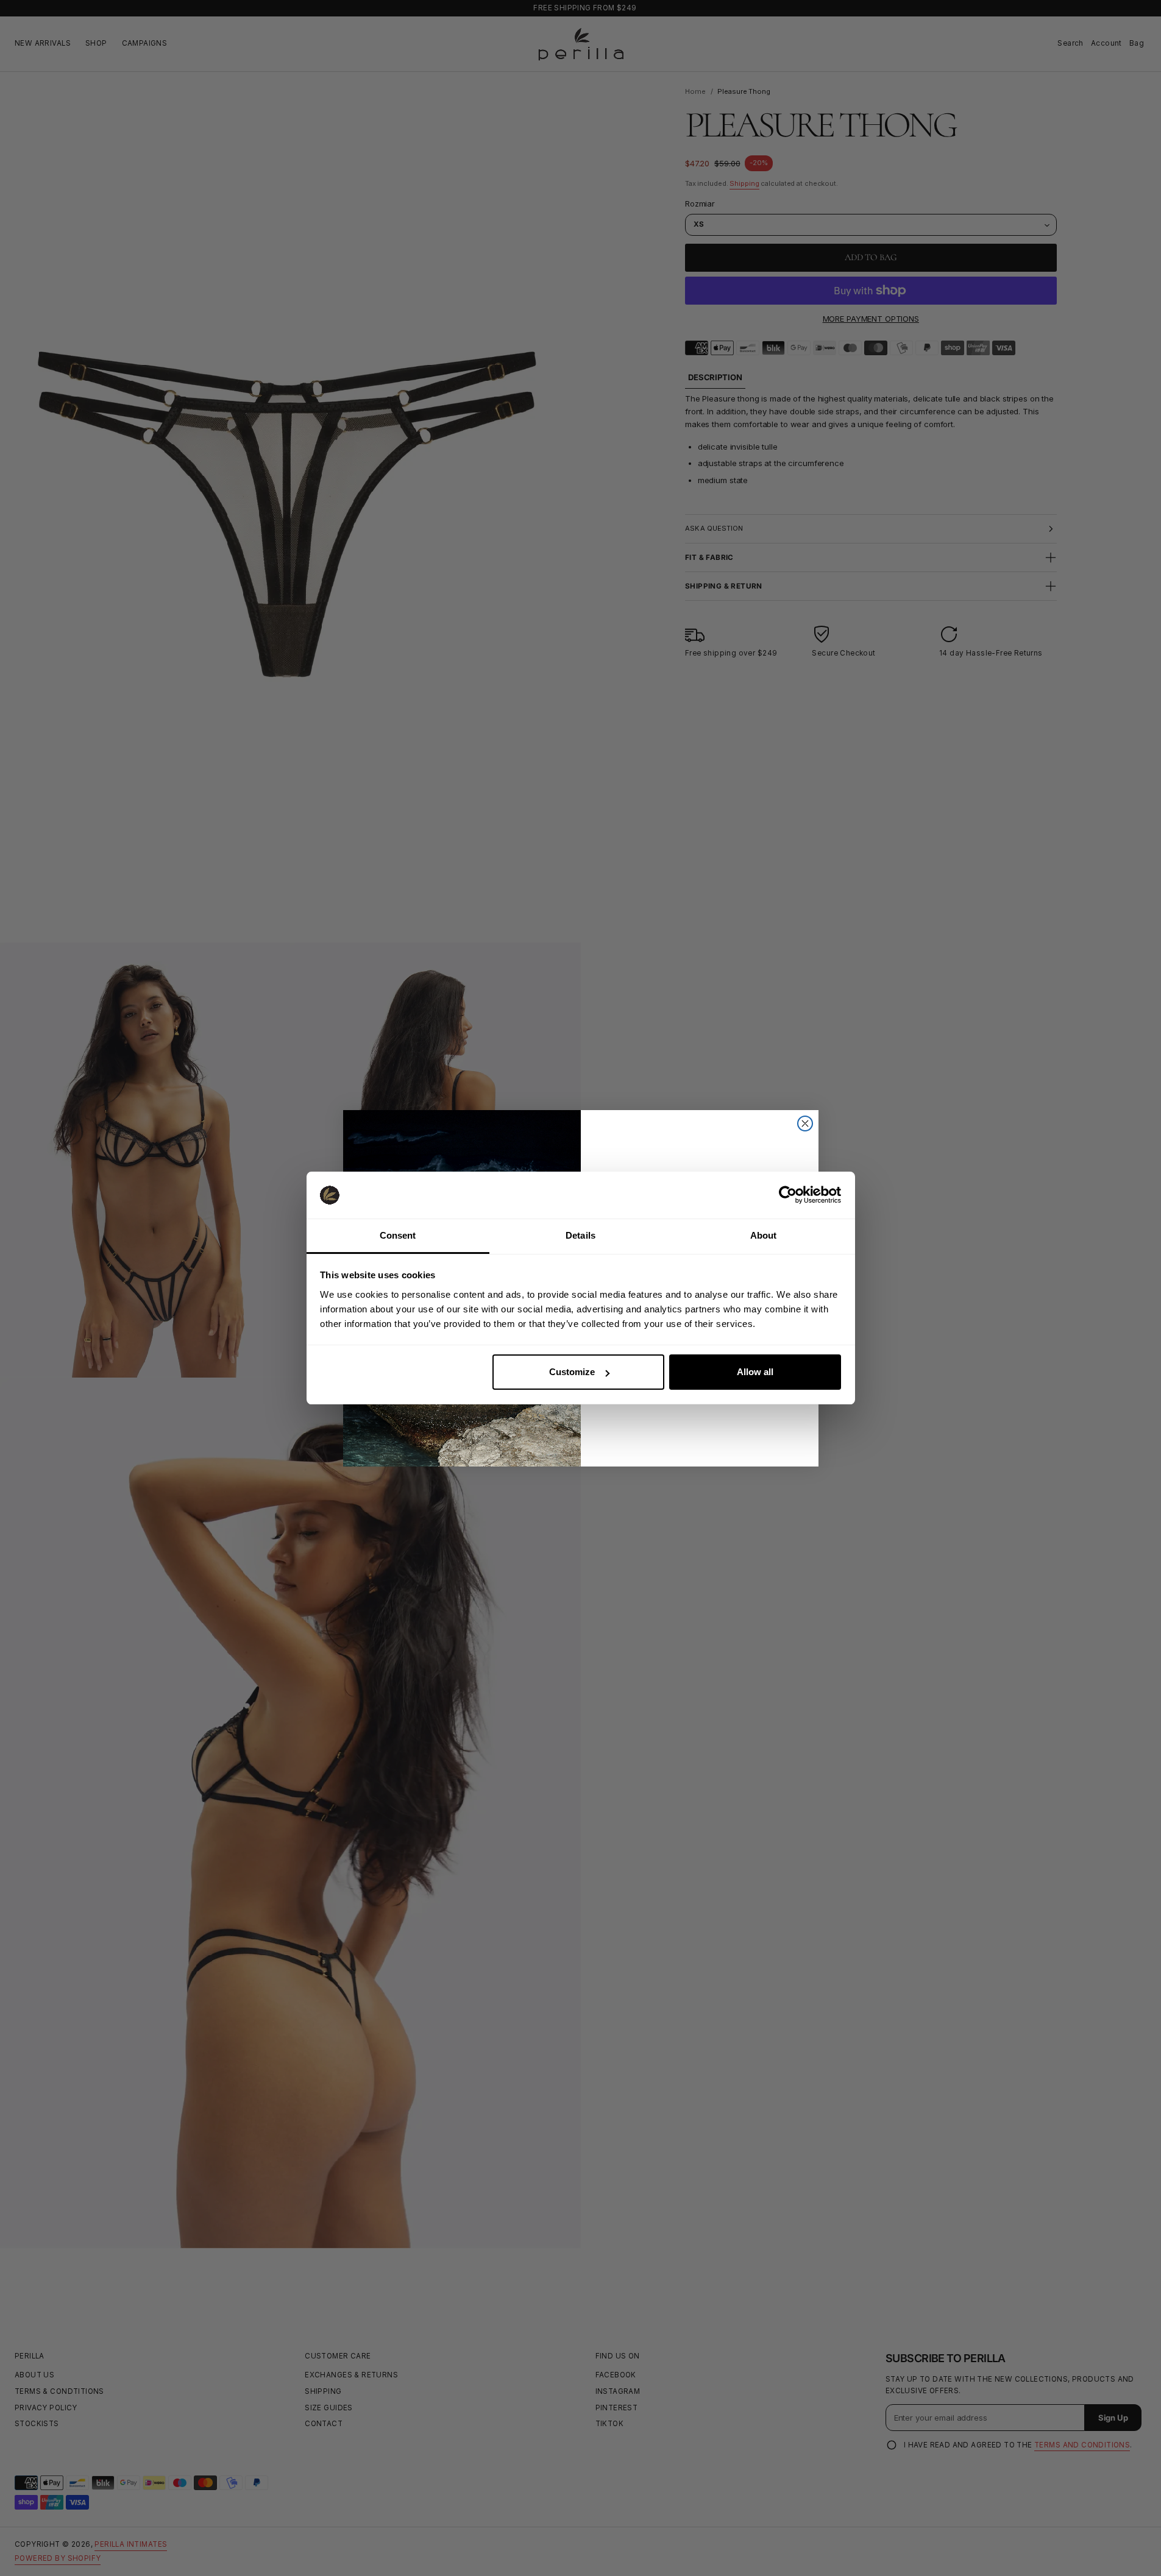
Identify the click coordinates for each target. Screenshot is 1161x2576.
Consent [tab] (398, 1235)
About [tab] (764, 1235)
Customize (572, 1372)
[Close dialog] (805, 1123)
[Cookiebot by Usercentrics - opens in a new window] (788, 1195)
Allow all (755, 1372)
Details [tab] (580, 1235)
